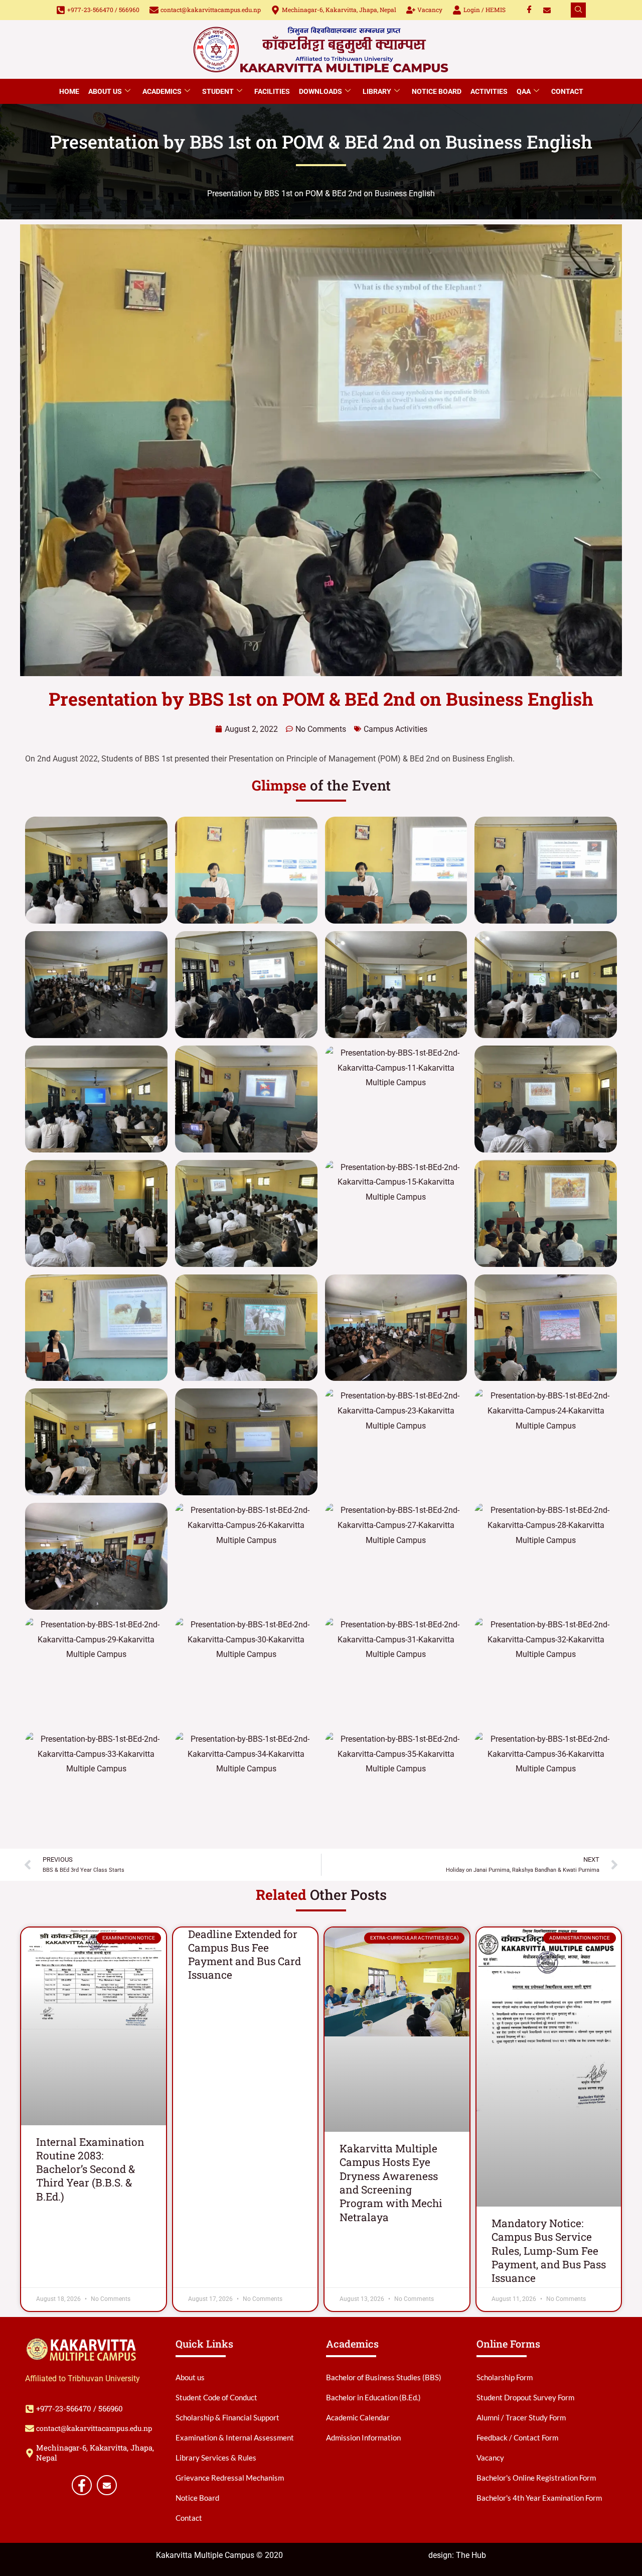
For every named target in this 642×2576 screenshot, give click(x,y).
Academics (162, 91)
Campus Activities (395, 729)
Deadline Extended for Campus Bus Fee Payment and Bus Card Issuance (245, 1955)
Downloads (320, 91)
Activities (489, 91)
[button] (578, 10)
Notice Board (437, 91)
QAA (524, 91)
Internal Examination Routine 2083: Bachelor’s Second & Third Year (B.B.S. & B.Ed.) (90, 2169)
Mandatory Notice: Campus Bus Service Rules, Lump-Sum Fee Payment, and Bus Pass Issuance (549, 2250)
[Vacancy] (411, 10)
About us (105, 91)
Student (218, 91)
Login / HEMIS (485, 10)
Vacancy (430, 10)
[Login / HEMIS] (457, 10)
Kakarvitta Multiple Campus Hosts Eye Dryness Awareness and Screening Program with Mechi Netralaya (391, 2182)
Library (377, 91)
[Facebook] (529, 10)
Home (69, 91)
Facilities (272, 91)
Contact (567, 91)
